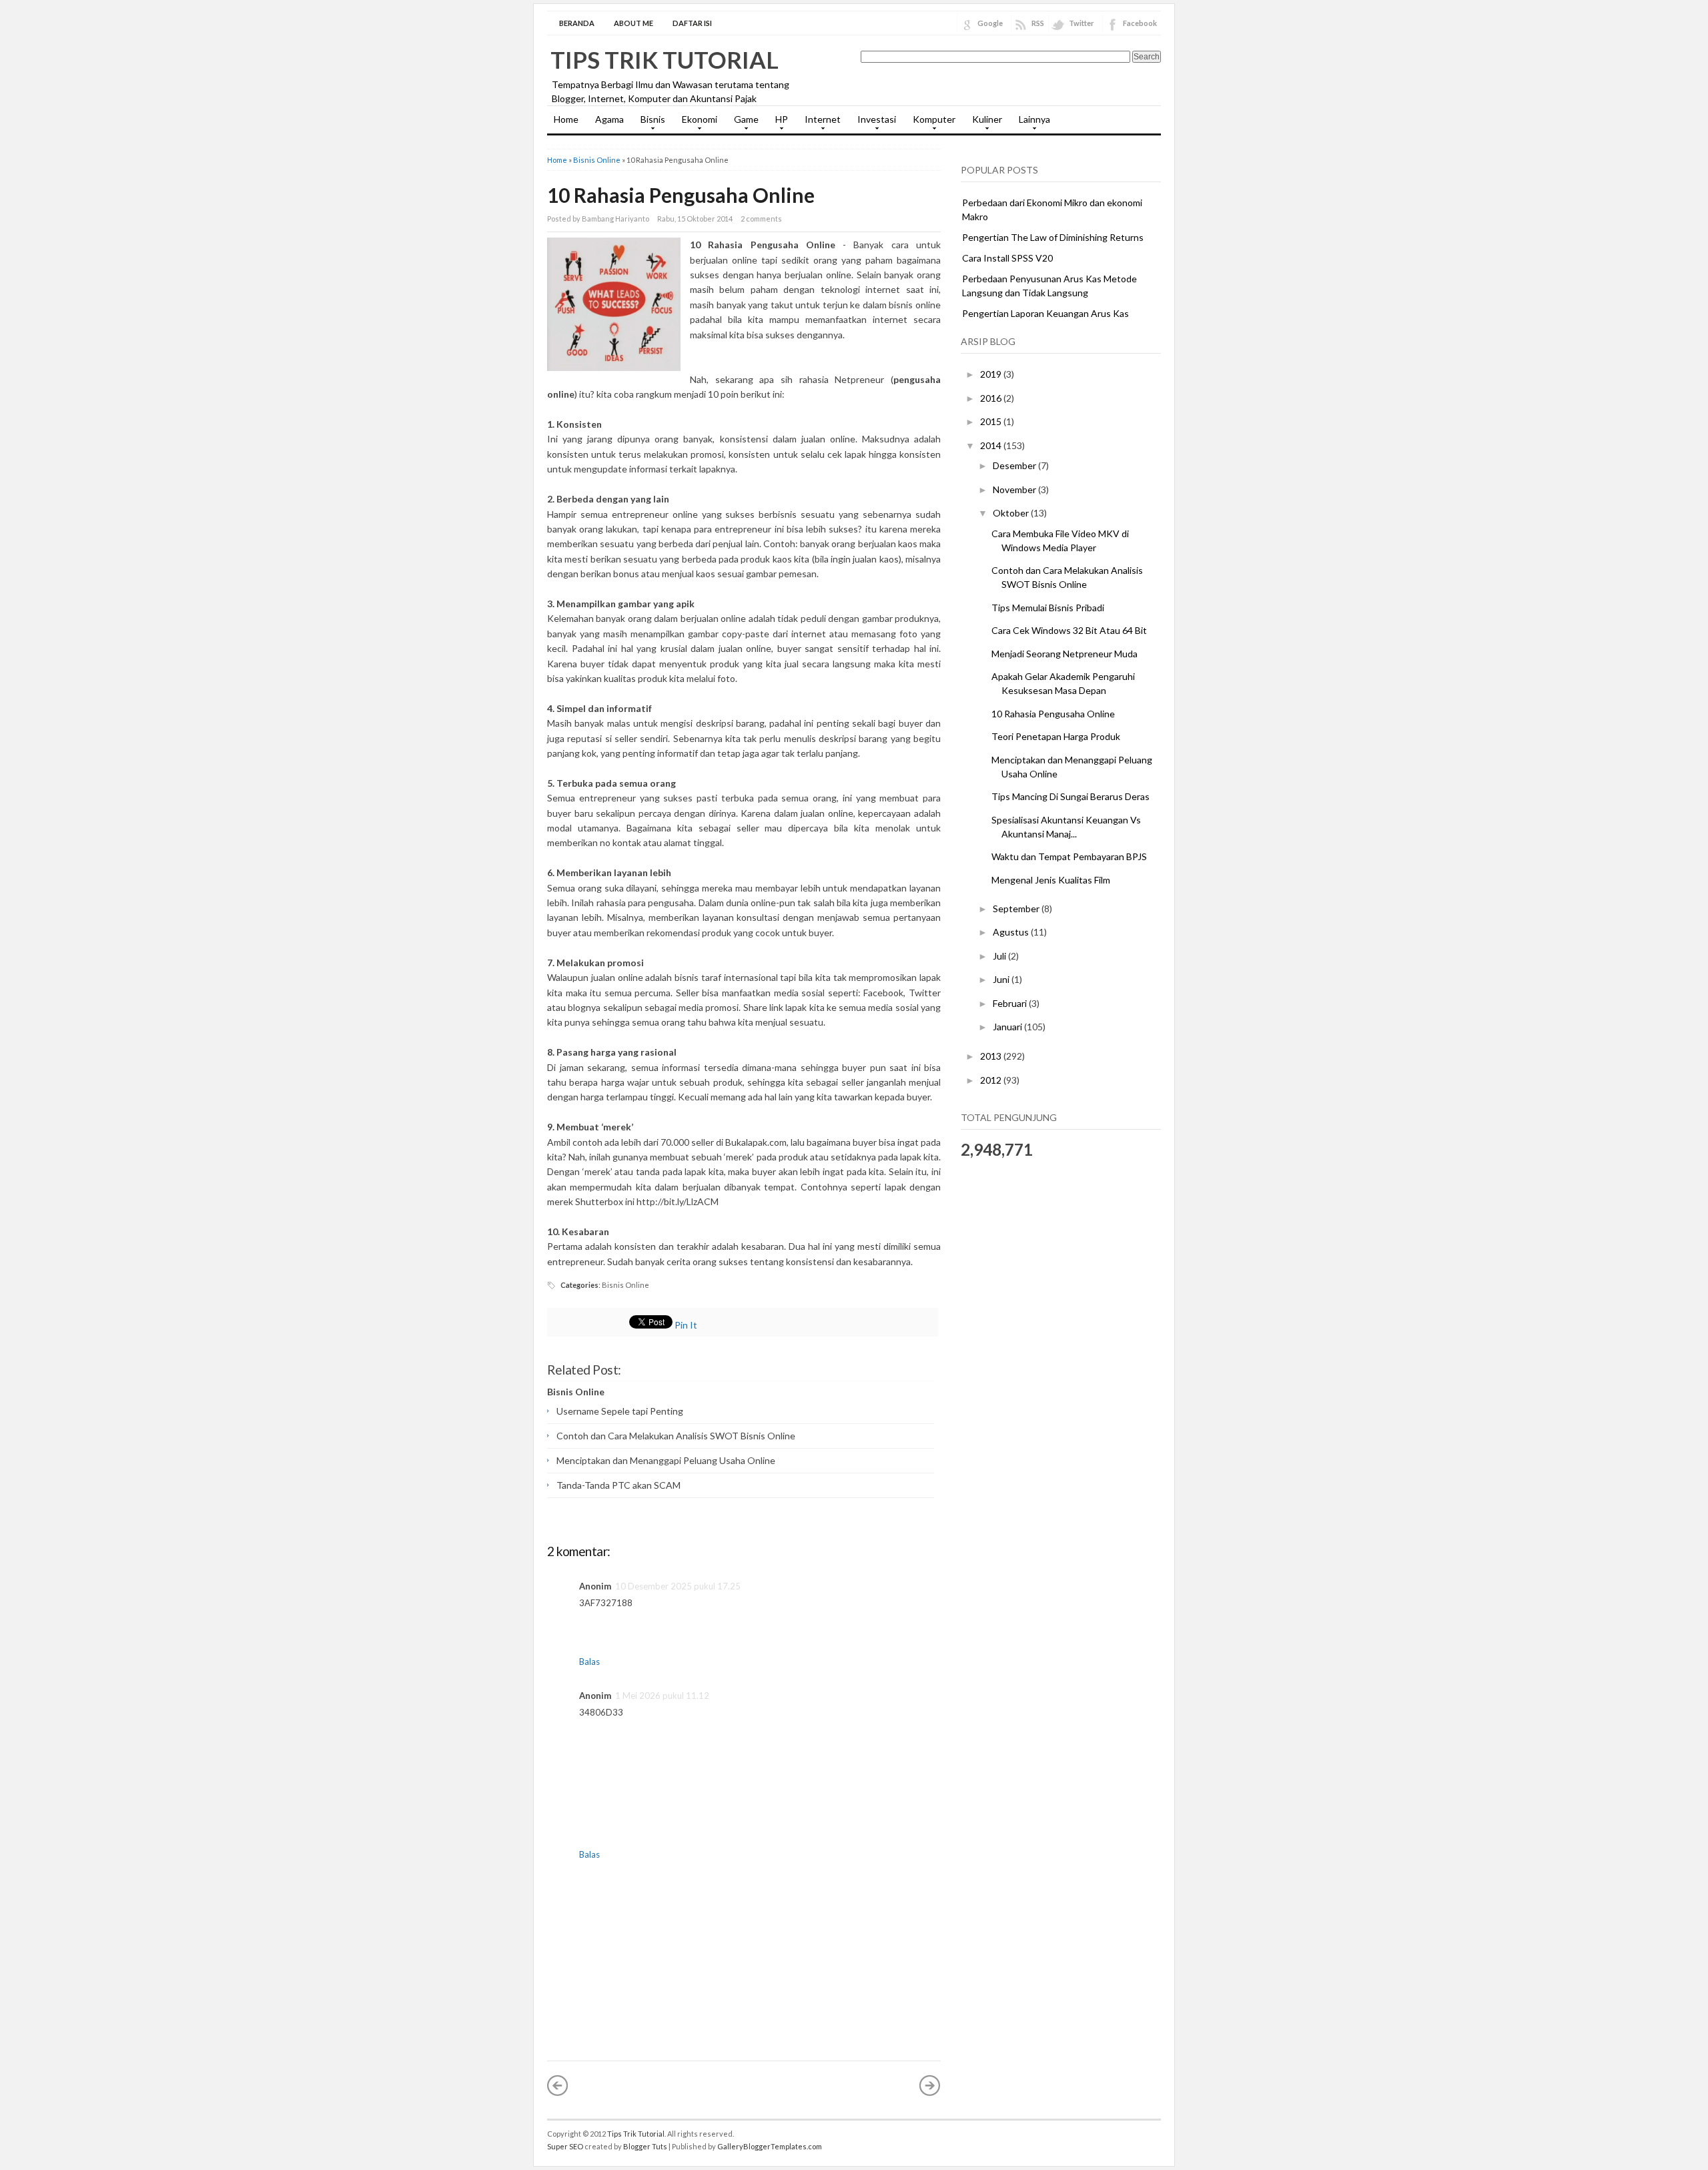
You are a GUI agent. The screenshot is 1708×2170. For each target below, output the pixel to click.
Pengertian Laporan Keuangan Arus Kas (1045, 313)
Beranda (577, 23)
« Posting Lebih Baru (558, 2085)
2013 (992, 1056)
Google (990, 23)
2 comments (761, 219)
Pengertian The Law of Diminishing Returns (1053, 237)
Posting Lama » (930, 2085)
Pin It (686, 1325)
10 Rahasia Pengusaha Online (681, 195)
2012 (992, 1080)
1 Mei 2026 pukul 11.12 (662, 1696)
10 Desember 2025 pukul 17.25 (678, 1586)
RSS (1038, 23)
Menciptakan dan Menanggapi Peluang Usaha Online (666, 1460)
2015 (992, 421)
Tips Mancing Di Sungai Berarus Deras (1071, 796)
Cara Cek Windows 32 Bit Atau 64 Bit (1069, 630)
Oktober (1012, 513)
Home (566, 119)
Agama (609, 119)
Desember (1015, 465)
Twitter (1082, 23)
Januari (1008, 1027)
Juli (1000, 956)
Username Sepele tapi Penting (620, 1411)
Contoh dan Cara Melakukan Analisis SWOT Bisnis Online (676, 1436)
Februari (1011, 1003)
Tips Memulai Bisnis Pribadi (1048, 608)
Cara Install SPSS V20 (1007, 258)
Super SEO (565, 2146)
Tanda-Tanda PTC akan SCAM (618, 1485)
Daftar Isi (692, 23)
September (1017, 909)
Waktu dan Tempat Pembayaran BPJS (1069, 856)
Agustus (1012, 932)
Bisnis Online (597, 160)
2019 (992, 374)
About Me (633, 23)
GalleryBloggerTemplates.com (770, 2146)
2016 (992, 398)
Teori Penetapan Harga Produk (1056, 736)
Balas (589, 1662)
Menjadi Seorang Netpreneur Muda (1064, 654)
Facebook (1140, 23)
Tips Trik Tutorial (665, 59)
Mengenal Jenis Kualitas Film (1051, 880)
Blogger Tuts (645, 2146)
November (1015, 489)
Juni (1002, 979)
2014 (992, 445)
